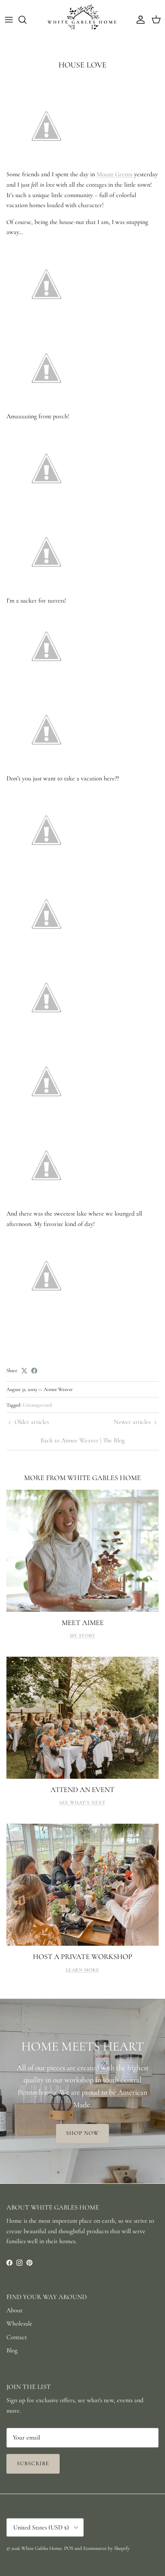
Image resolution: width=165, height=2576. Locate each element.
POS (69, 2548)
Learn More (83, 1970)
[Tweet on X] (24, 1371)
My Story (83, 1635)
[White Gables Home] (82, 20)
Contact (17, 2337)
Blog (12, 2350)
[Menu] (9, 20)
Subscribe (33, 2463)
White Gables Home (41, 2548)
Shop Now (83, 2133)
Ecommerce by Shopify (107, 2548)
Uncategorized (37, 1405)
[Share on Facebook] (34, 1371)
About (14, 2310)
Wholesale (19, 2323)
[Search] (26, 20)
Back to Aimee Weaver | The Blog (83, 1440)
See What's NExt (82, 1802)
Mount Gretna (115, 174)
